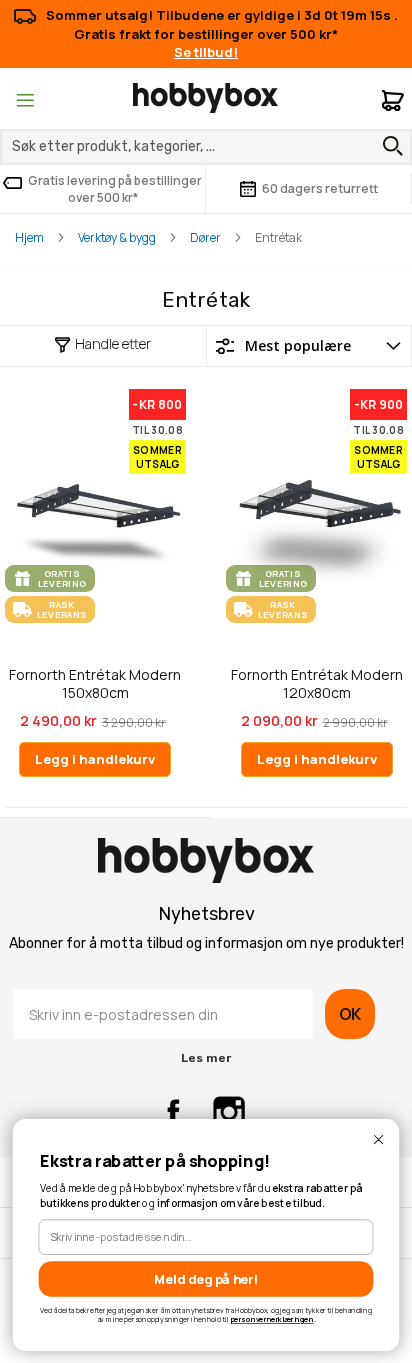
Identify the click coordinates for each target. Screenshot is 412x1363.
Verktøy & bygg (117, 237)
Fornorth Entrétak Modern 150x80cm (95, 683)
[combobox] (206, 147)
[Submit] (388, 146)
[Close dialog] (378, 1139)
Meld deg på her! (206, 1278)
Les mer (206, 1058)
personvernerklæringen (272, 1320)
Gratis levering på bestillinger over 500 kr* (115, 189)
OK (350, 1014)
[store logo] (205, 98)
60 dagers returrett (320, 188)
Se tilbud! (206, 52)
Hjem (29, 237)
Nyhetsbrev (206, 914)
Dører (205, 237)
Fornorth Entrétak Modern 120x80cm (317, 683)
